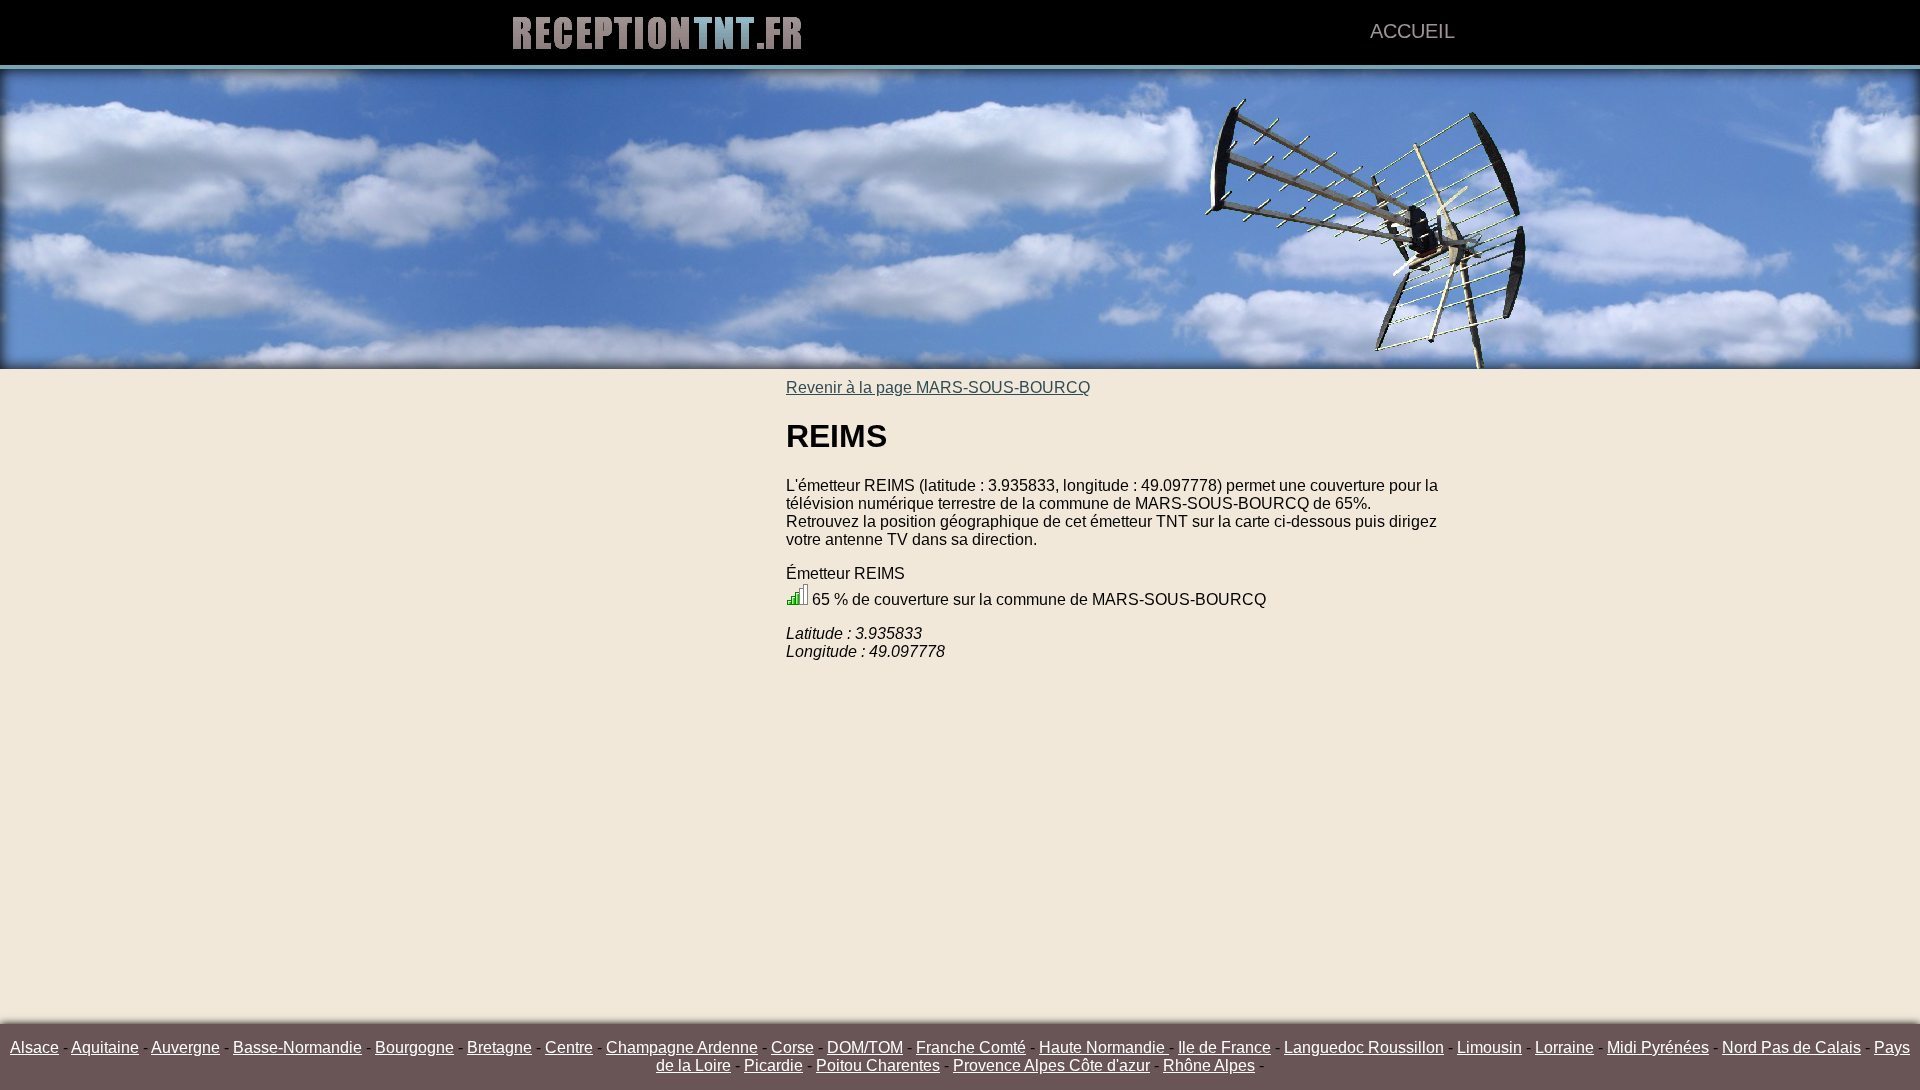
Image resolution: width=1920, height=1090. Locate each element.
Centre (569, 1047)
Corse (792, 1047)
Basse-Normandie (297, 1047)
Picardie (773, 1065)
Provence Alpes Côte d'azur (1051, 1065)
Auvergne (185, 1047)
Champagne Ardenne (682, 1047)
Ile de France (1224, 1047)
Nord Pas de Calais (1791, 1047)
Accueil (1412, 31)
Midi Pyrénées (1658, 1047)
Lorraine (1564, 1047)
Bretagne (499, 1047)
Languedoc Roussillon (1364, 1047)
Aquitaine (105, 1047)
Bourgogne (414, 1047)
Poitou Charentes (878, 1065)
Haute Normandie (1104, 1047)
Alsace (34, 1047)
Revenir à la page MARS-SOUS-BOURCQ (938, 387)
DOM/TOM (865, 1047)
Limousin (1489, 1047)
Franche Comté (971, 1047)
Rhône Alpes (1209, 1065)
